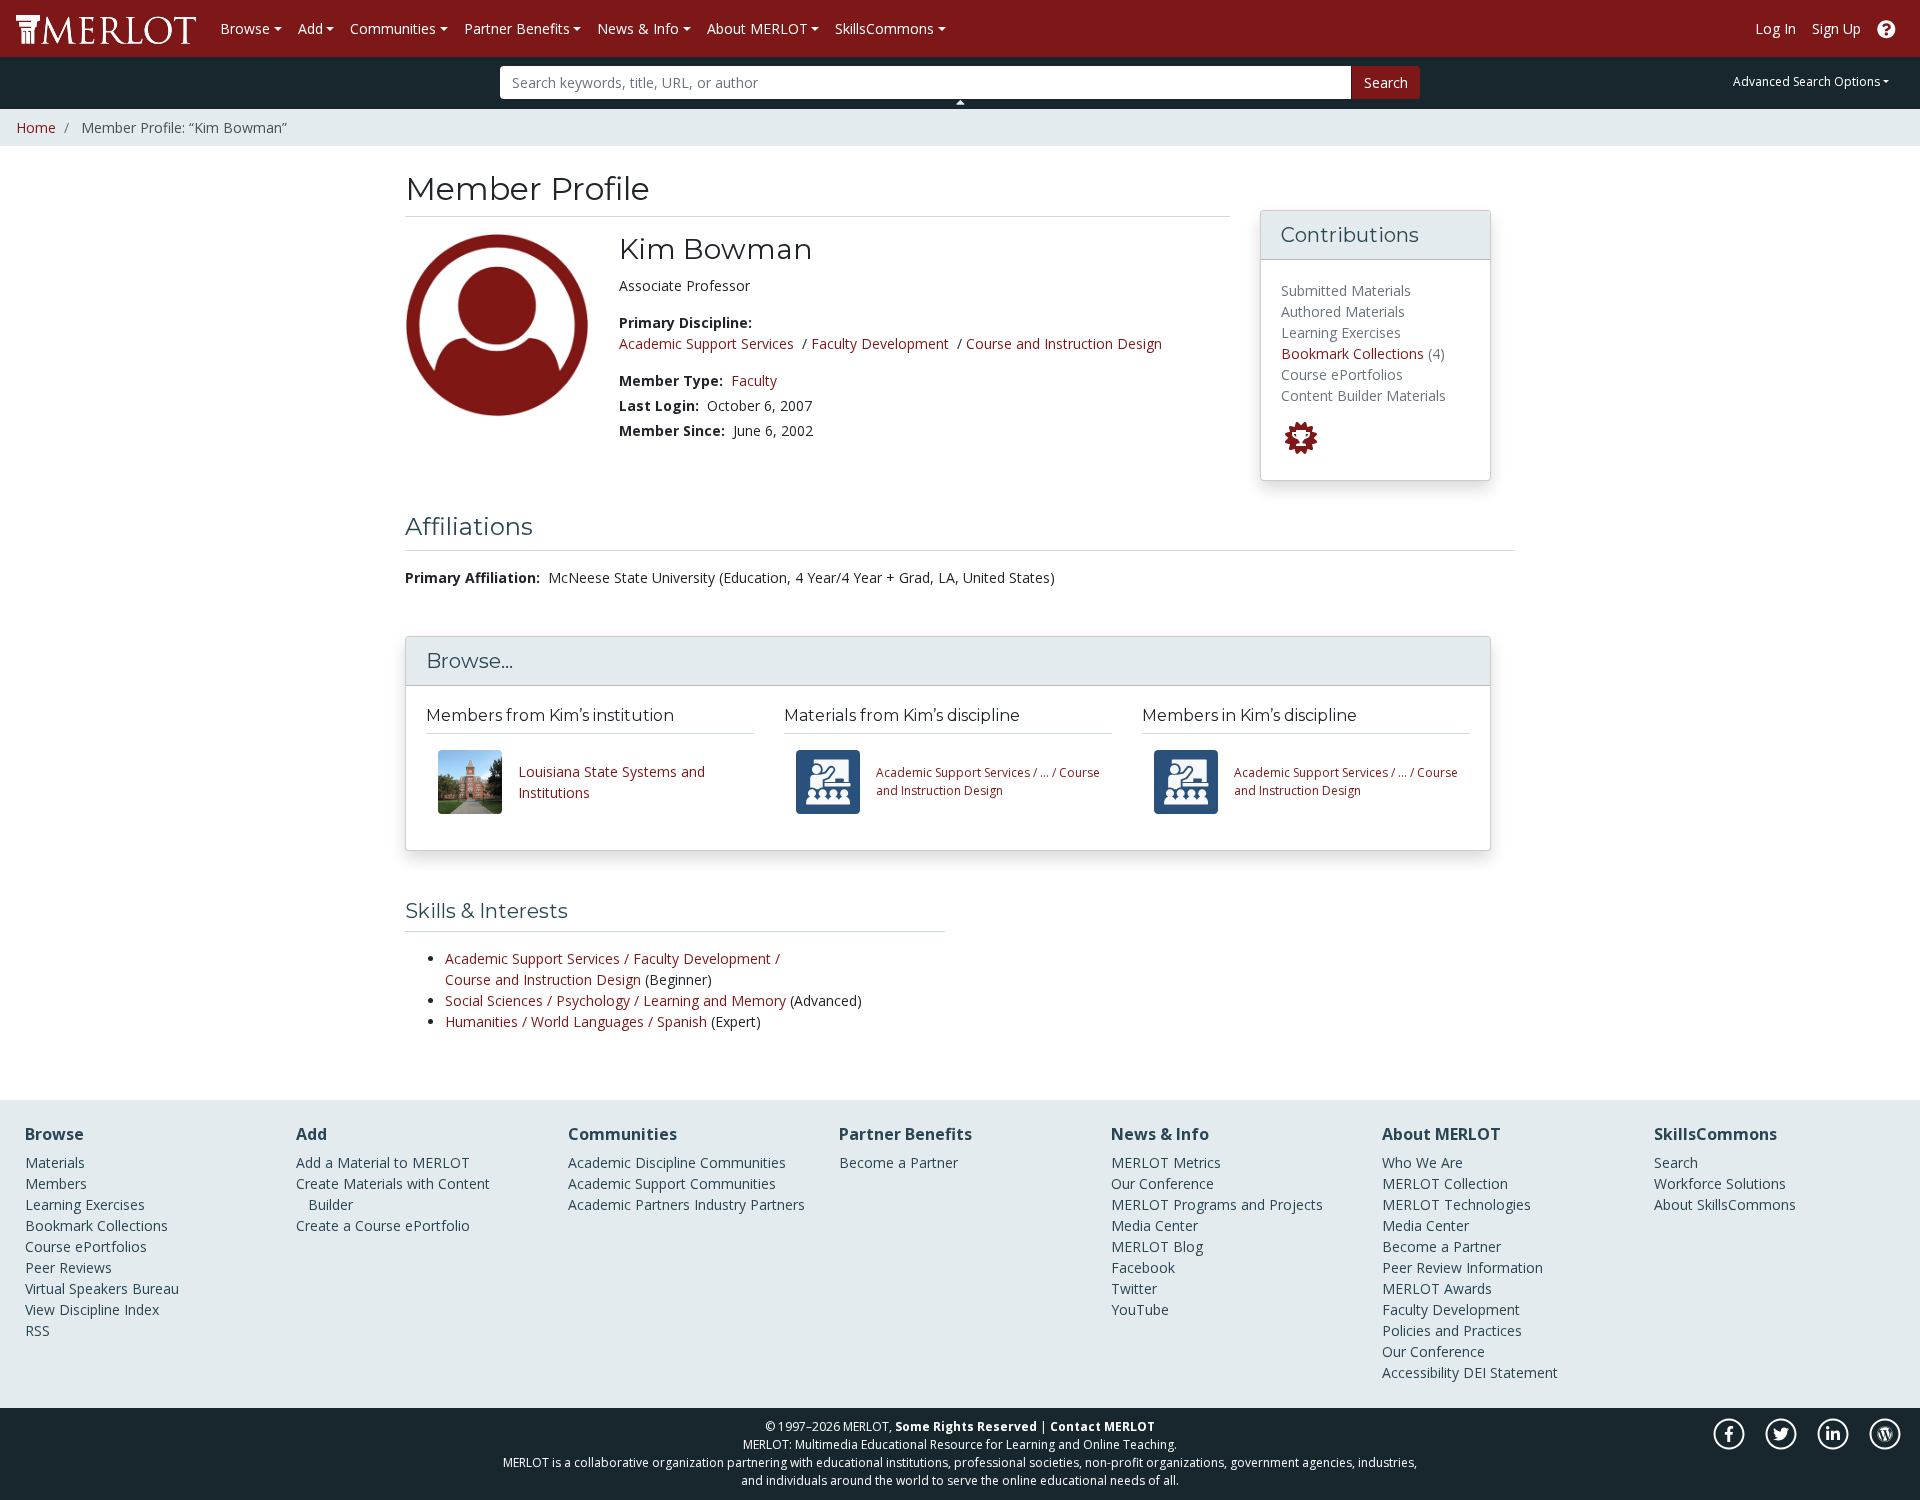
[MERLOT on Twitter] (1782, 1444)
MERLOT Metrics (1166, 1162)
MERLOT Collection (1445, 1183)
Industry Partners (749, 1204)
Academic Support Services (706, 343)
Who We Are (1422, 1162)
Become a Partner (898, 1162)
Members (56, 1183)
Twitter (1134, 1288)
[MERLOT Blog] (1885, 1444)
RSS (37, 1330)
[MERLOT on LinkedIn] (1834, 1444)
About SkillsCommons (1725, 1204)
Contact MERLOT (1102, 1426)
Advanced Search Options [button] (1806, 81)
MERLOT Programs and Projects (1217, 1204)
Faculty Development (880, 343)
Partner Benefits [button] (517, 28)
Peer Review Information (1462, 1267)
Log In (1775, 28)
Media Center (1154, 1225)
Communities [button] (393, 28)
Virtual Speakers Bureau (102, 1288)
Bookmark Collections (1352, 353)
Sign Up (1836, 28)
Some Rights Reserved (966, 1426)
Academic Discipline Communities (677, 1162)
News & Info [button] (638, 28)
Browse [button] (245, 28)
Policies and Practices (1452, 1330)
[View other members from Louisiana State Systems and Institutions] (478, 782)
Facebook (1143, 1267)
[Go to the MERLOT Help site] (1886, 28)
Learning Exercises (85, 1204)
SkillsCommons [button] (884, 28)
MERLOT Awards (1437, 1288)
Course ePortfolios (86, 1246)
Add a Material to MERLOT (383, 1162)
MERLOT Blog (1157, 1246)
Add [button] (310, 28)
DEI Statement (1510, 1372)
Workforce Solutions (1720, 1183)
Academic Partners (629, 1204)
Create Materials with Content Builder (393, 1194)
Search (1386, 82)
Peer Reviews (68, 1267)
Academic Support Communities (672, 1183)
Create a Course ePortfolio (383, 1225)
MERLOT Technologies (1456, 1204)
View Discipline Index (92, 1309)
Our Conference (1162, 1183)
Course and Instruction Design (1064, 343)
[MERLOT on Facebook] (1730, 1444)
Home (36, 127)
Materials (55, 1162)
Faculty (754, 380)
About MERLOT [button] (757, 28)
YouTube (1140, 1309)
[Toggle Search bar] (960, 102)
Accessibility (1420, 1372)
